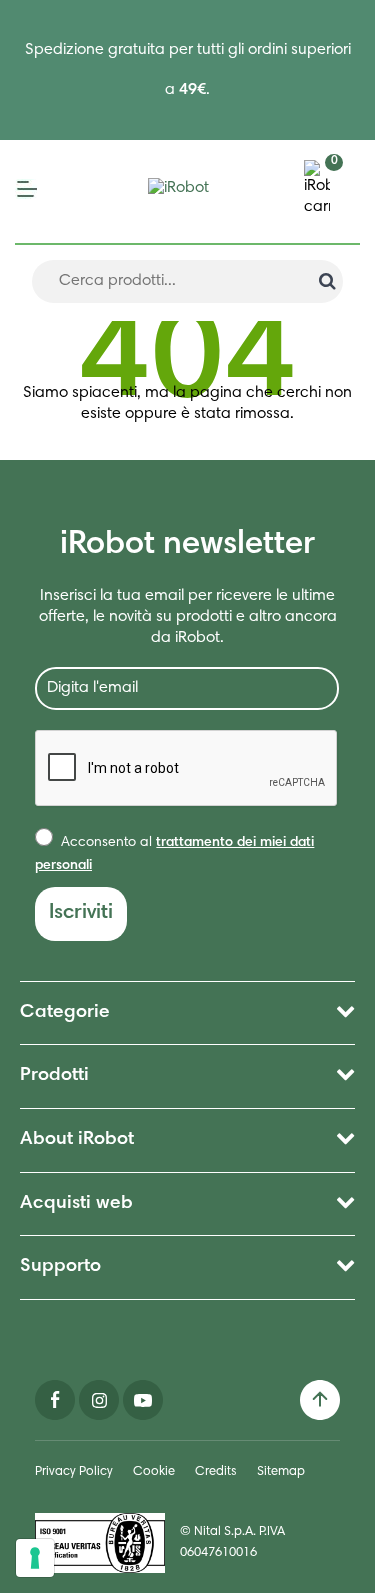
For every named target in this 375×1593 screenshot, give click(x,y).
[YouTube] (143, 1400)
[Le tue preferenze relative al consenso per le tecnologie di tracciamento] (35, 1558)
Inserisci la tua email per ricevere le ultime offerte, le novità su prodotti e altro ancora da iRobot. (188, 617)
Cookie (154, 1472)
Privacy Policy (74, 1472)
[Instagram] (99, 1400)
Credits (216, 1472)
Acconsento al (174, 854)
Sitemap (281, 1472)
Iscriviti (81, 913)
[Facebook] (55, 1400)
